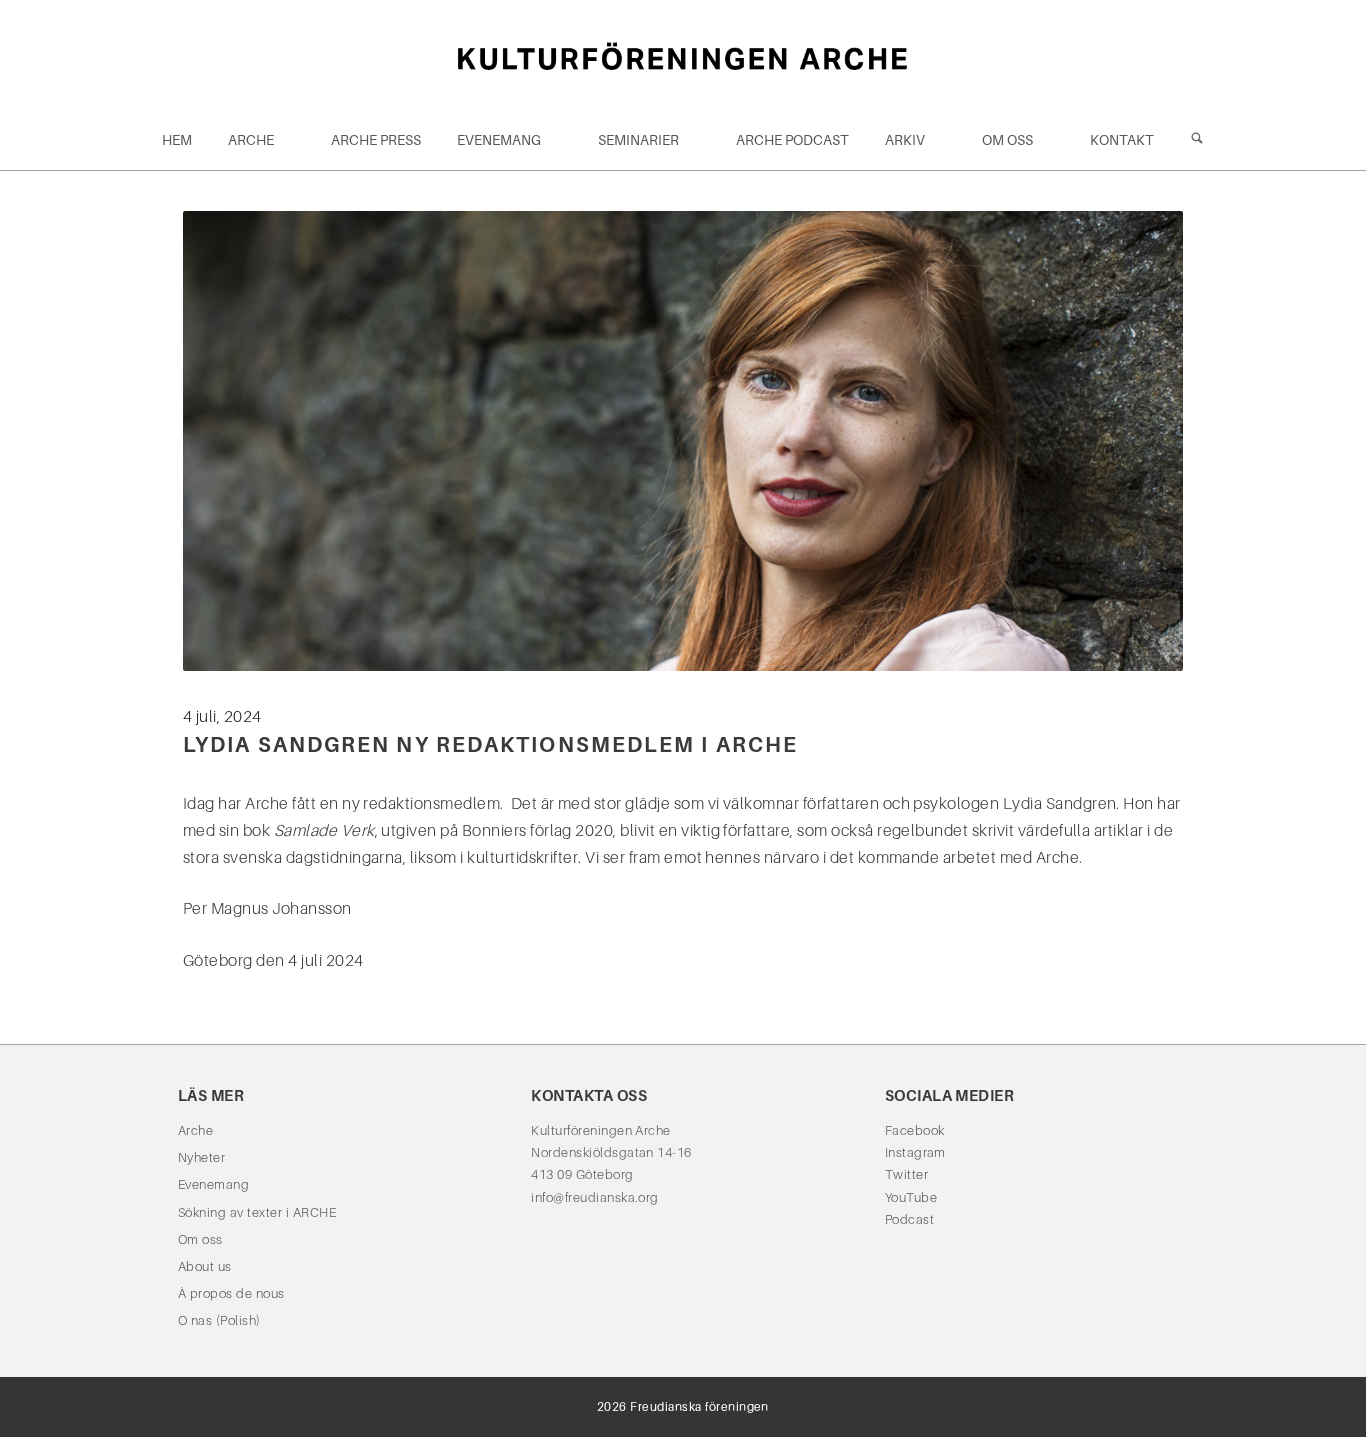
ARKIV (905, 140)
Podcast (909, 1219)
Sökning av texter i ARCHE (257, 1212)
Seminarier (638, 140)
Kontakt (1122, 140)
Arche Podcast (792, 140)
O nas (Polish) (219, 1320)
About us (205, 1266)
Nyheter (201, 1157)
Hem (177, 140)
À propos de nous (231, 1293)
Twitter (906, 1174)
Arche (251, 140)
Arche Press (376, 140)
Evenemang (499, 140)
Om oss (1007, 140)
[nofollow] (1197, 140)
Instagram (915, 1152)
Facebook (915, 1130)
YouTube (911, 1197)
